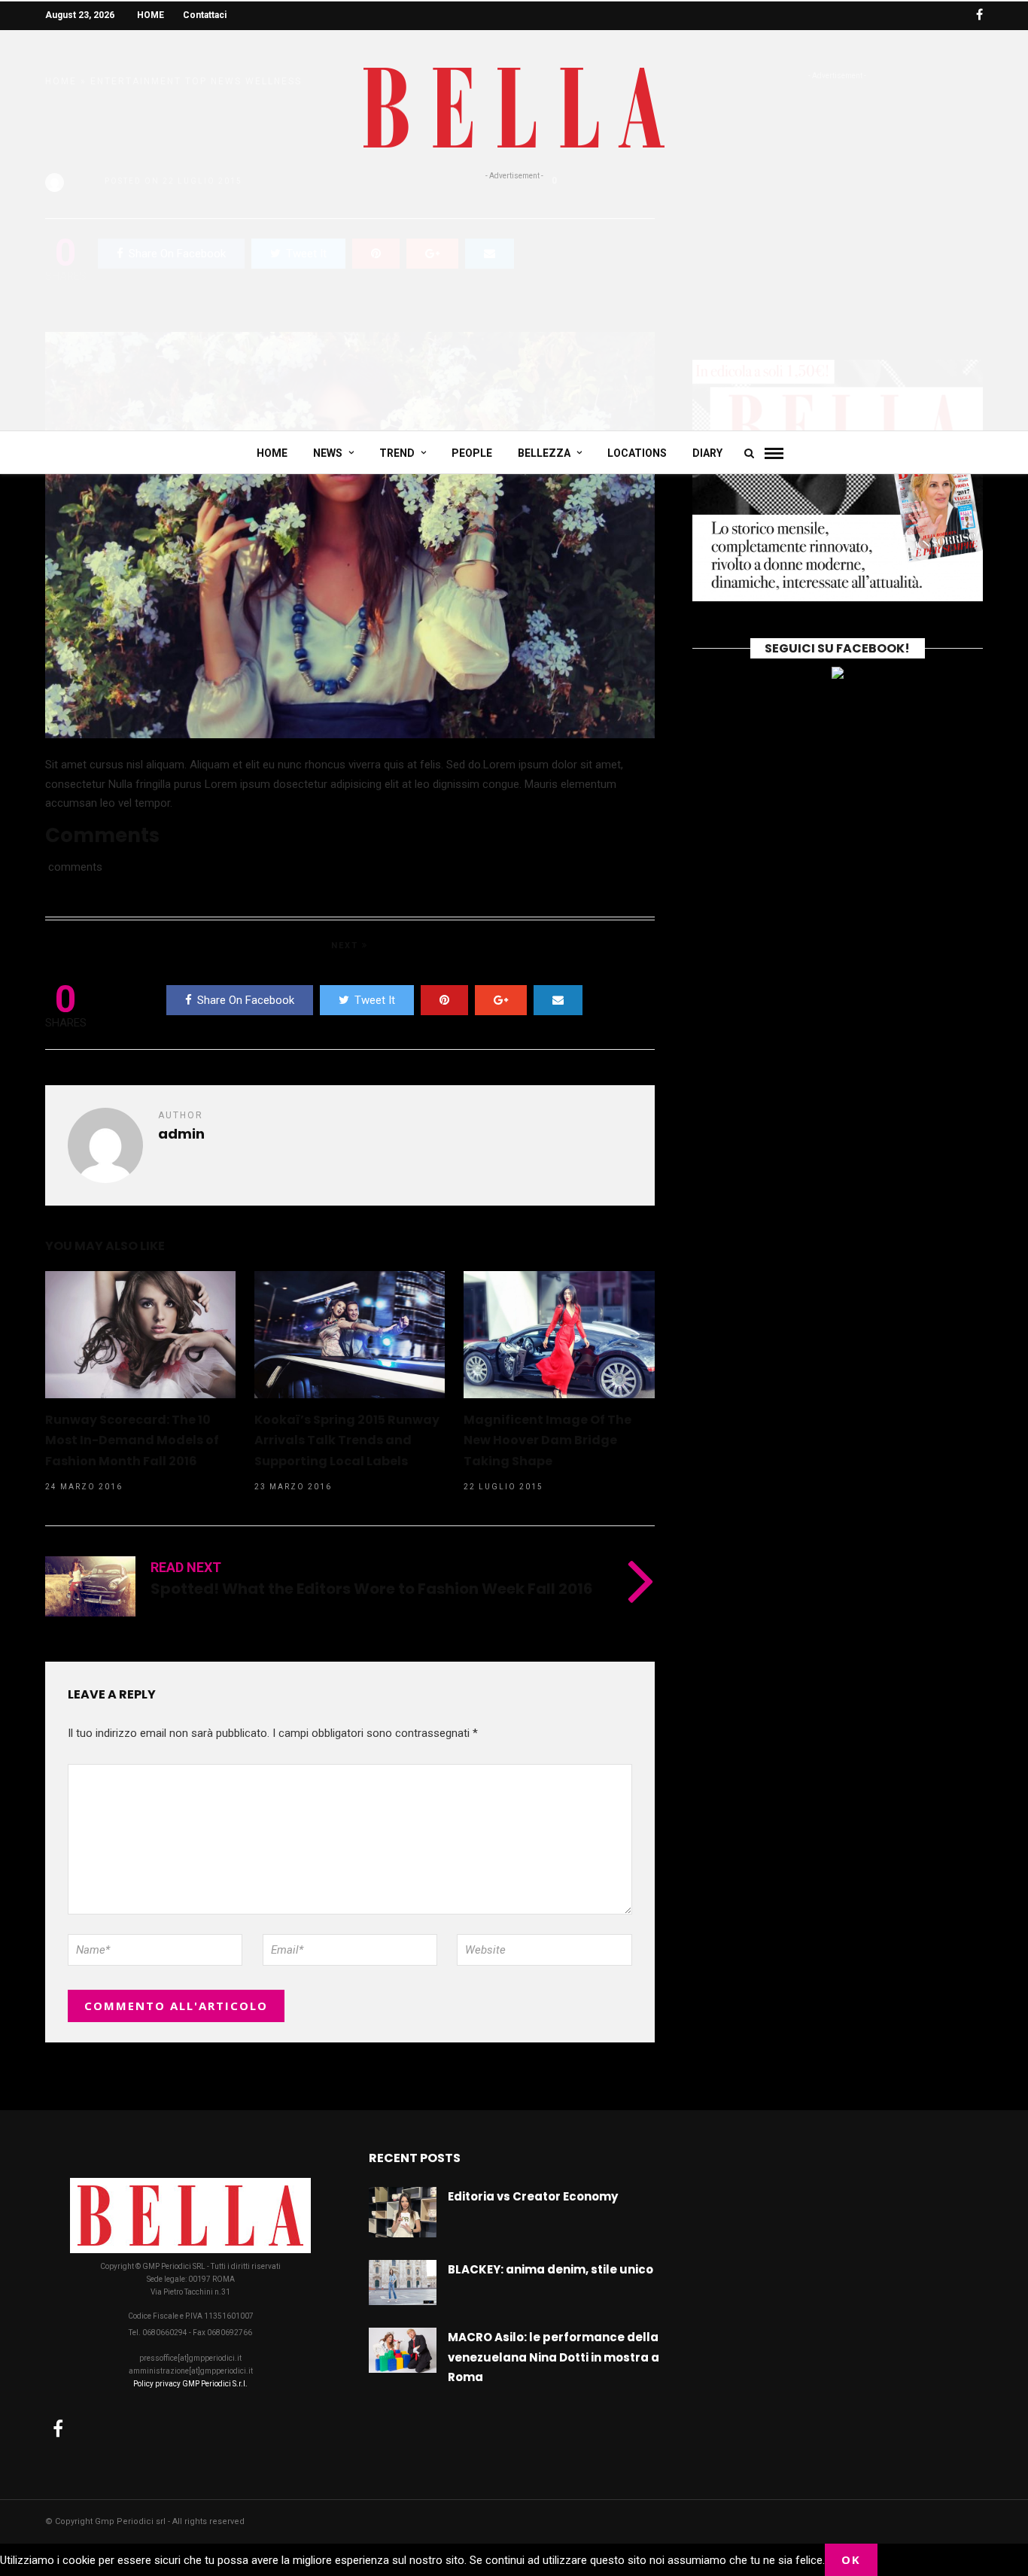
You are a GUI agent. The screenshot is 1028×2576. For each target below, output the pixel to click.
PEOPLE (472, 453)
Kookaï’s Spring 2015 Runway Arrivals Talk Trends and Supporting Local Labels (347, 1440)
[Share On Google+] (501, 1000)
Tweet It (375, 1000)
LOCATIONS (637, 453)
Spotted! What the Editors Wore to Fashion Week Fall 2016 (372, 1589)
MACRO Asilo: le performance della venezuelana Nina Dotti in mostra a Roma (554, 2357)
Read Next (186, 1567)
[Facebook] (58, 2428)
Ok (851, 2559)
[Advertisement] (514, 295)
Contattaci (205, 15)
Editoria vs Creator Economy (533, 2196)
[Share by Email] (558, 1000)
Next (347, 946)
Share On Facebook (246, 1000)
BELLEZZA (544, 453)
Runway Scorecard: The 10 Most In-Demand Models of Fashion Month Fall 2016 (132, 1440)
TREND (397, 453)
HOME (151, 15)
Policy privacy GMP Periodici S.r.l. (190, 2384)
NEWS (328, 453)
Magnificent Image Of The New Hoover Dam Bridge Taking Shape (547, 1440)
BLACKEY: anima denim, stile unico (550, 2269)
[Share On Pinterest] (444, 1000)
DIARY (707, 453)
